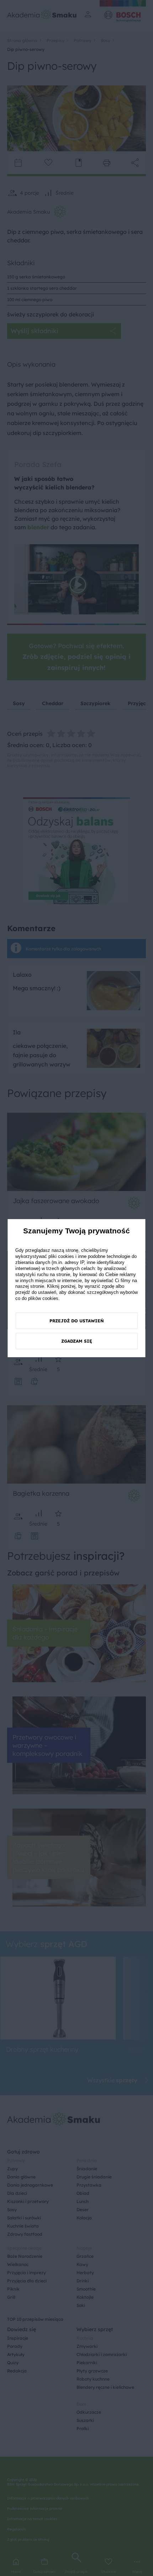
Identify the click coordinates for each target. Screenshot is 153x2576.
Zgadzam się (77, 1341)
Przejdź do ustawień (77, 1321)
